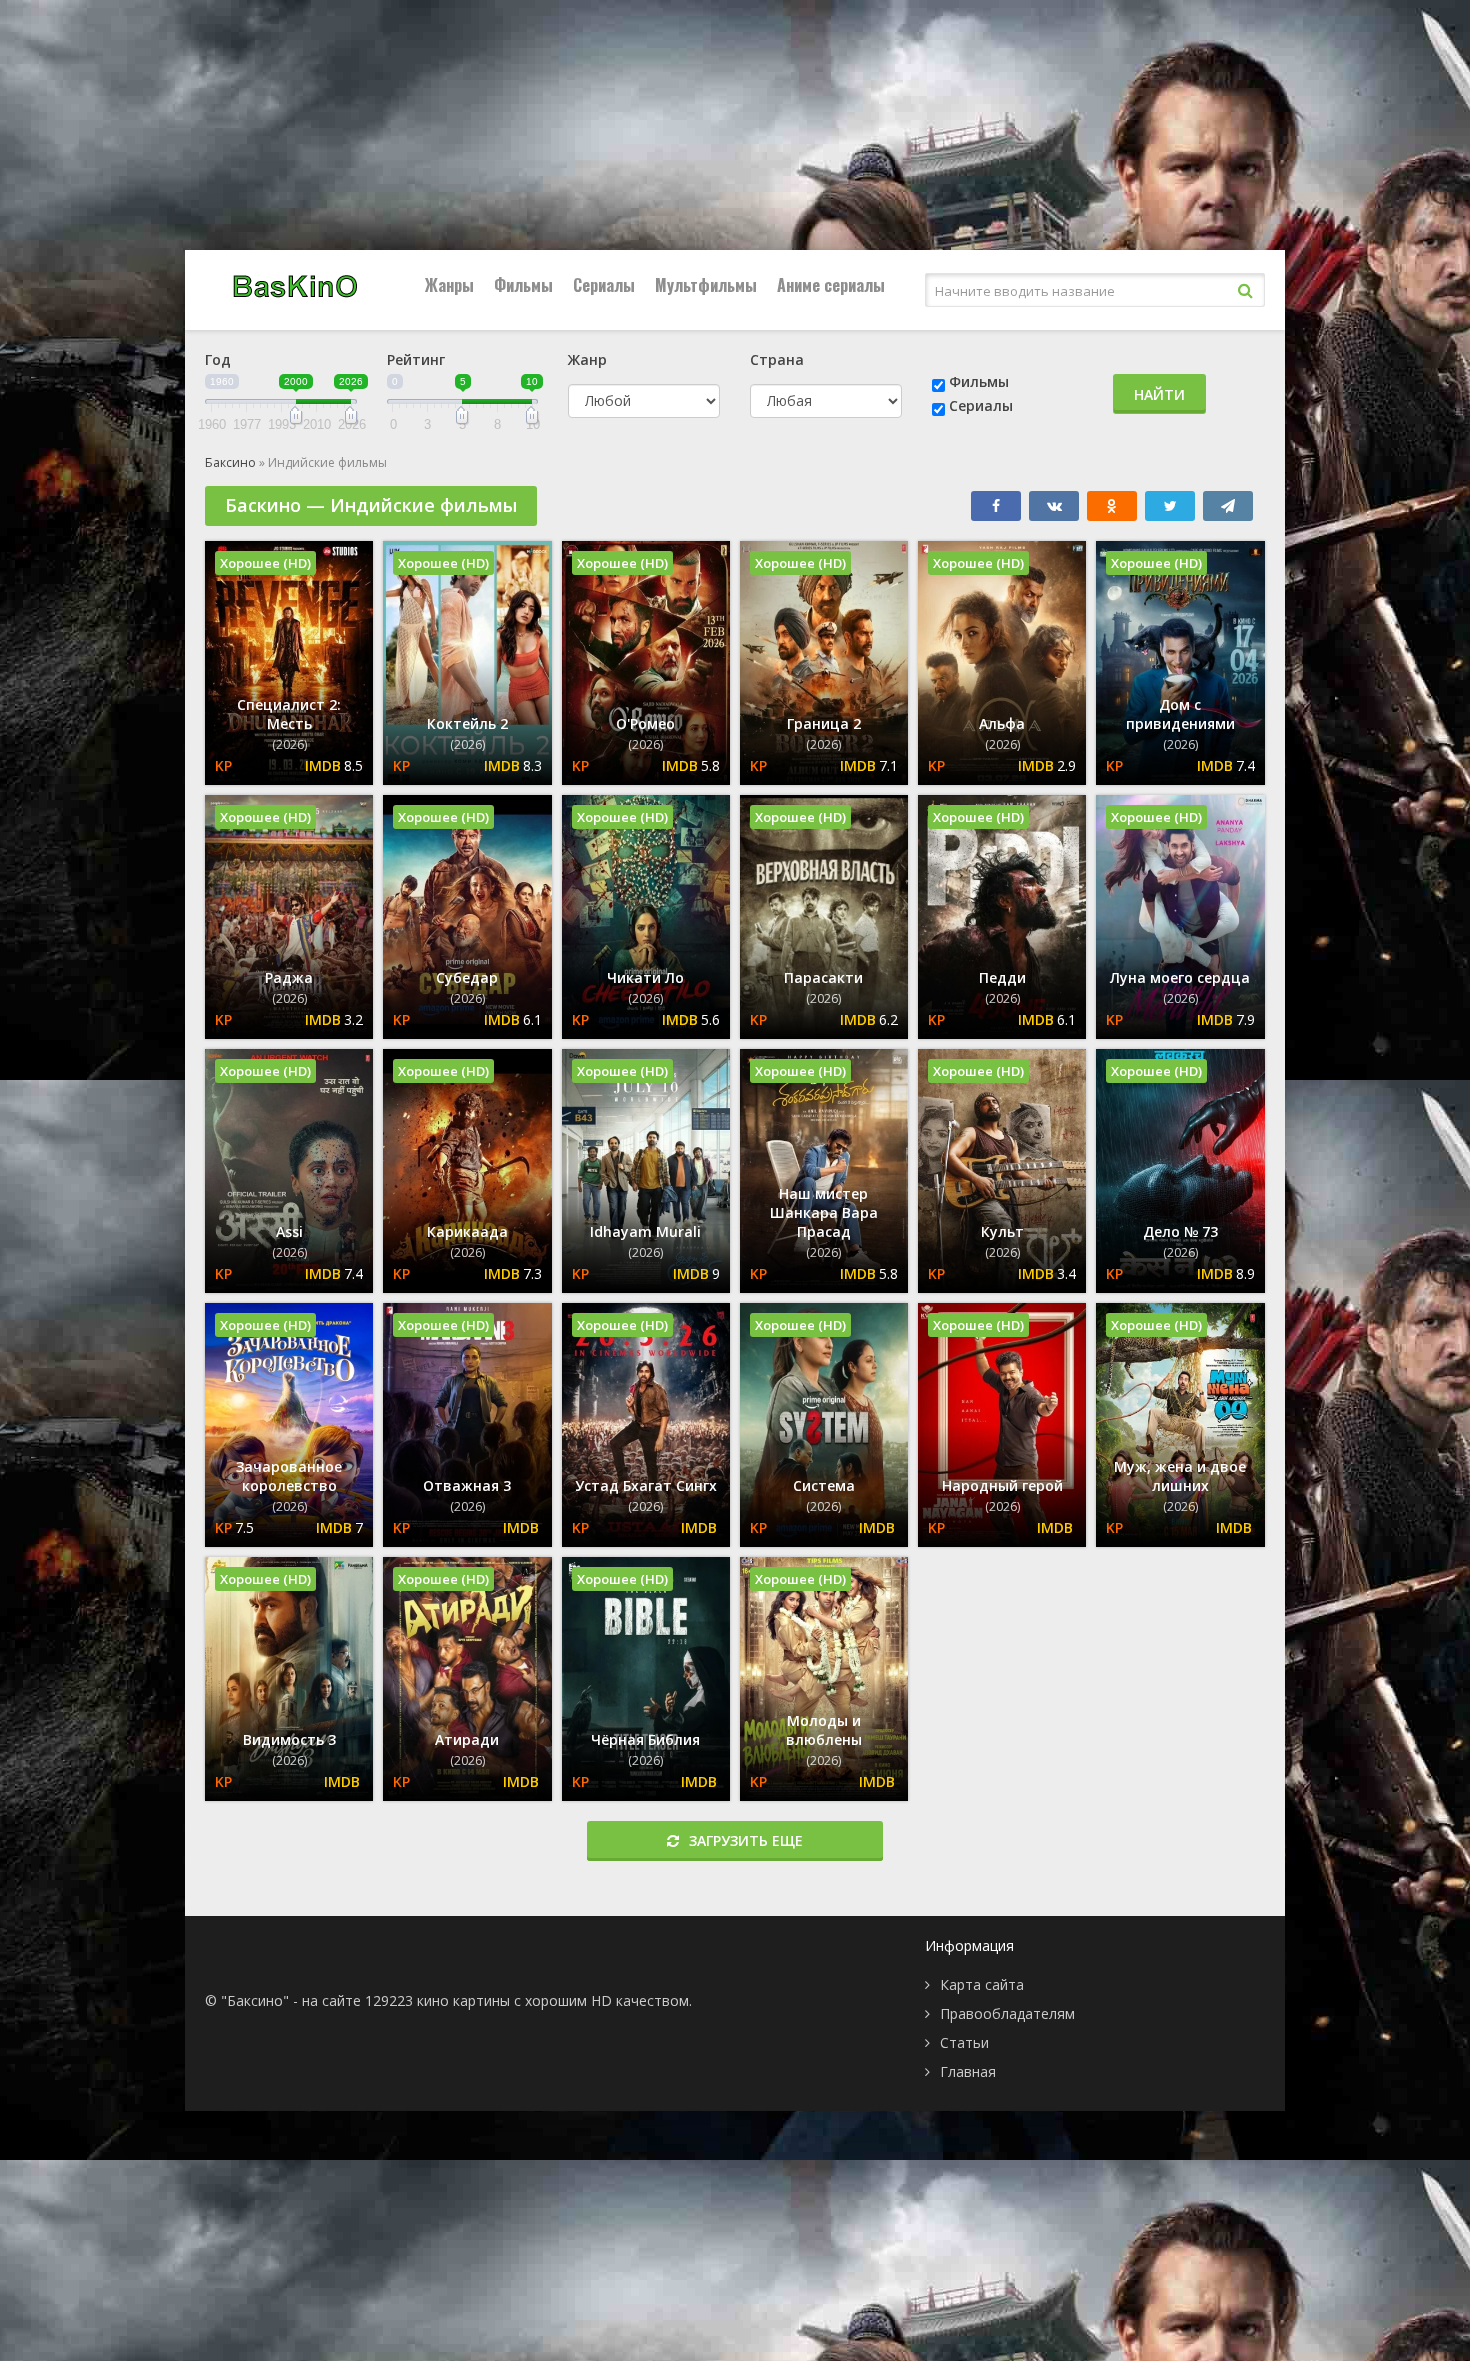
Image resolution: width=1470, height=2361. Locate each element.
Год (218, 359)
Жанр (587, 359)
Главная (968, 2071)
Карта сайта (982, 1984)
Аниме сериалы (831, 285)
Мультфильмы (706, 285)
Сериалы (604, 285)
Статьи (964, 2042)
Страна (777, 359)
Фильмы (523, 285)
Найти (1159, 394)
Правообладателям (1007, 2013)
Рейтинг (416, 359)
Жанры (449, 285)
